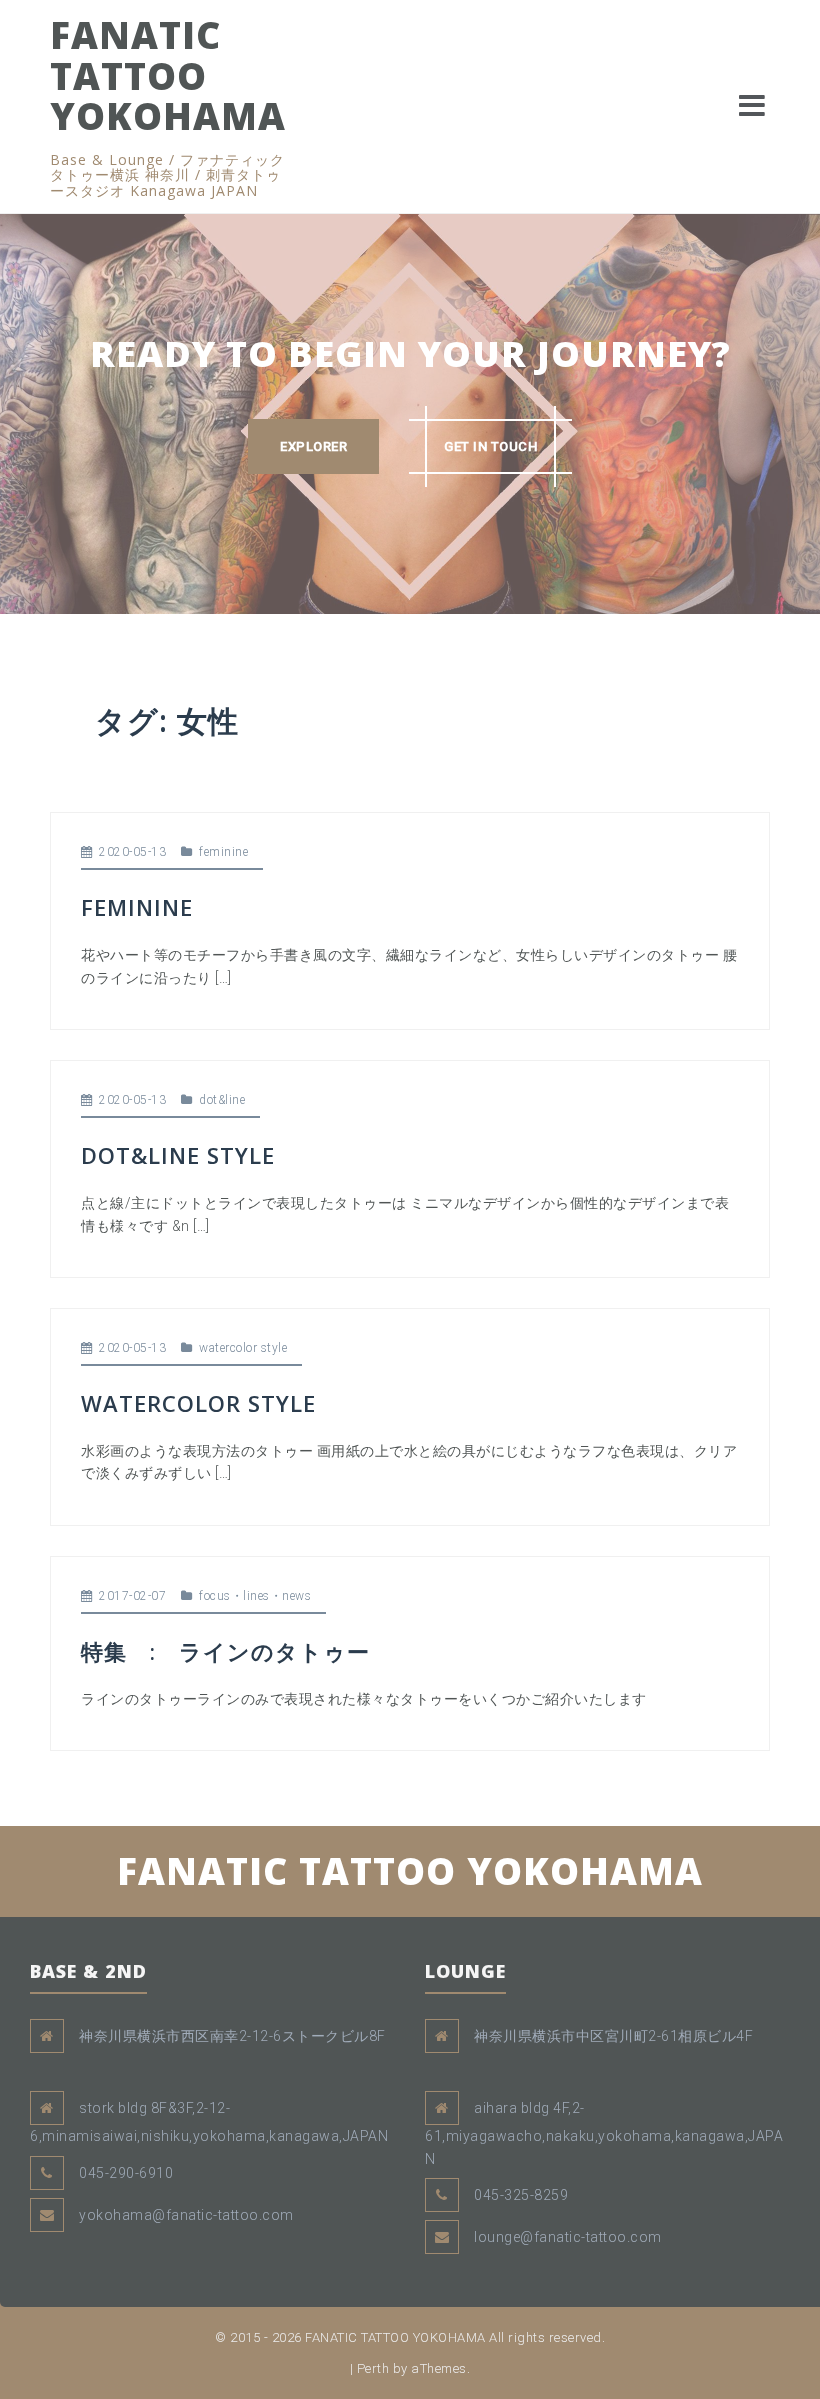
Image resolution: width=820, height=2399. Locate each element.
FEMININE (137, 907)
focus (215, 1596)
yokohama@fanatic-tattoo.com (186, 2215)
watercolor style (243, 1348)
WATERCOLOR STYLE (198, 1403)
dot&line (222, 1100)
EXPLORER (313, 446)
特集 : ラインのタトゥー (225, 1651)
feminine (223, 852)
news (296, 1596)
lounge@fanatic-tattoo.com (568, 2237)
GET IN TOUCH (490, 446)
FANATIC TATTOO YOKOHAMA (168, 75)
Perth (373, 2368)
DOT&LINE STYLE (178, 1155)
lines (256, 1596)
